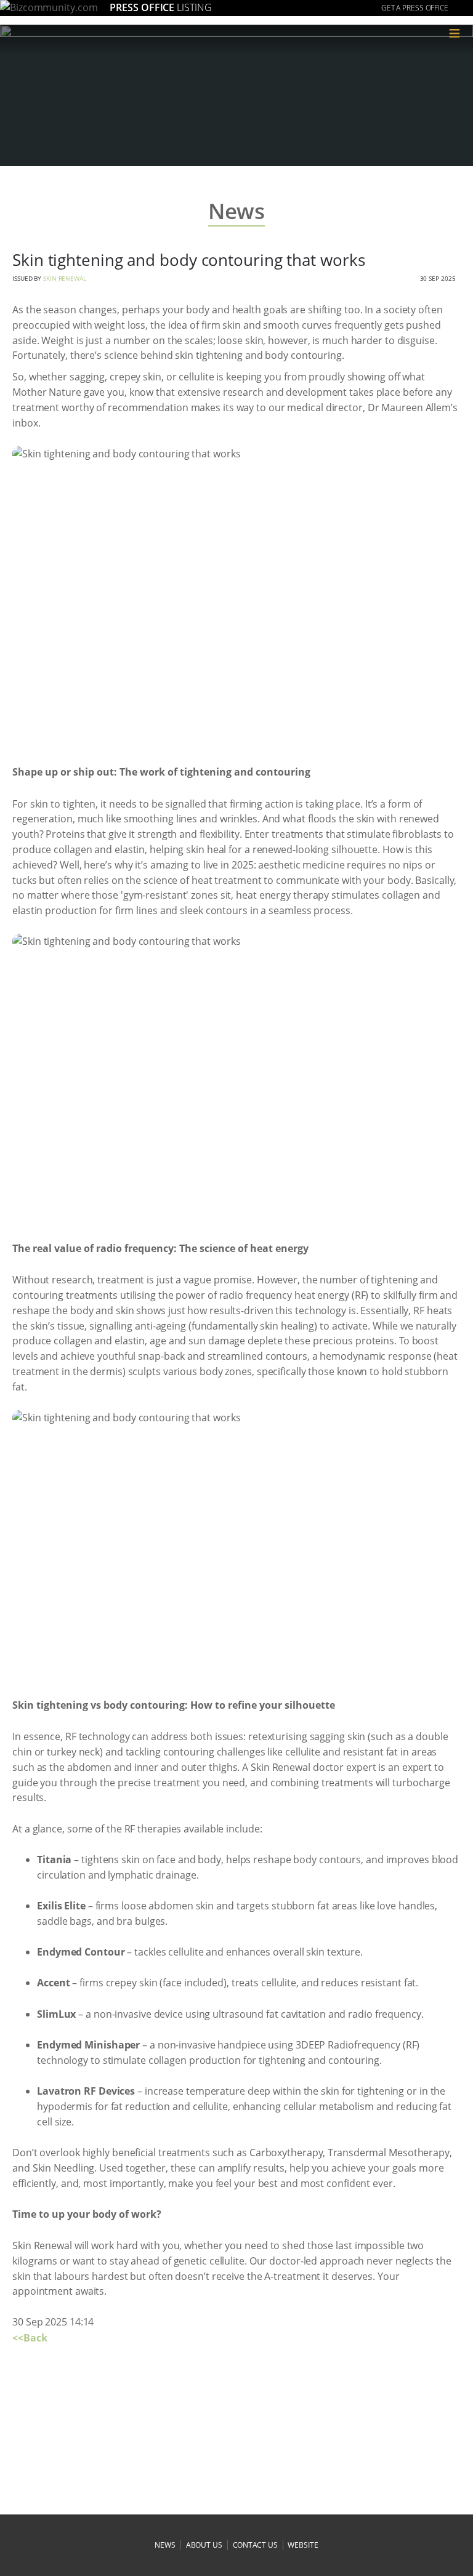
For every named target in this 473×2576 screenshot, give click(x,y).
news (165, 2545)
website (303, 2545)
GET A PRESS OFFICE (415, 8)
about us (204, 2545)
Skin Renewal (65, 278)
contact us (255, 2545)
